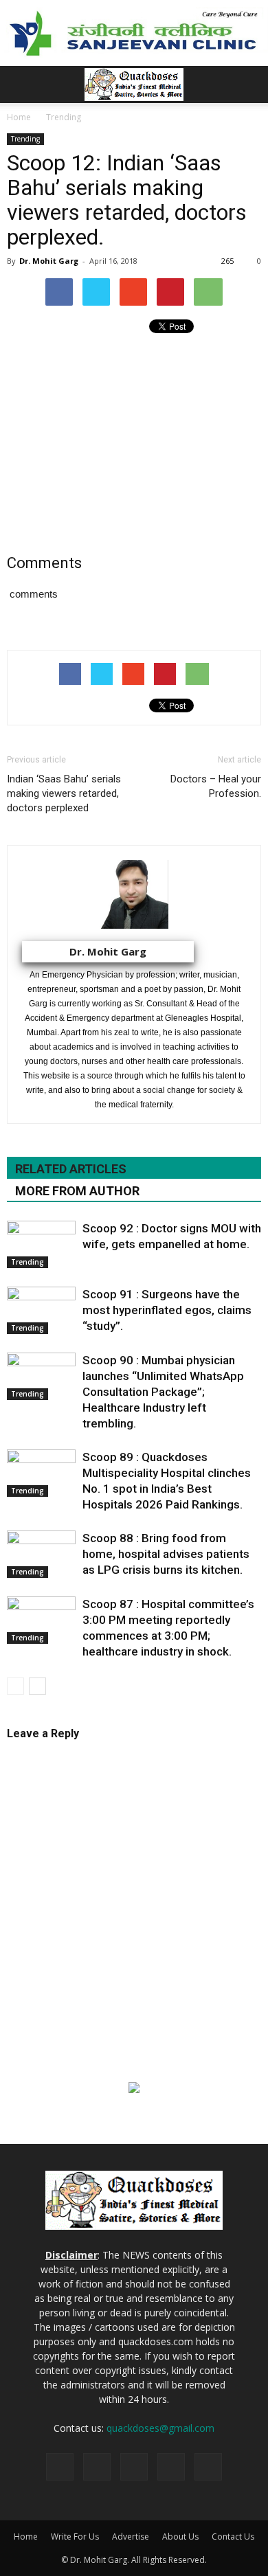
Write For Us (75, 2537)
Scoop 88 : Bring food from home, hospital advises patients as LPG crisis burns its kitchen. (166, 1554)
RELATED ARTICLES (71, 1169)
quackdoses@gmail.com (160, 2428)
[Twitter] (171, 2467)
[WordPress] (208, 2467)
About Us (180, 2537)
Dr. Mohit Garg (49, 261)
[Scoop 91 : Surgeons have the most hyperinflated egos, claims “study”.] (41, 1310)
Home (26, 2537)
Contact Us (233, 2537)
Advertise (131, 2537)
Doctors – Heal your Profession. (216, 786)
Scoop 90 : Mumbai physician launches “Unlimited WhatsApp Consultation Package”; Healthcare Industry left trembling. (163, 1392)
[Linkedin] (134, 2467)
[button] (249, 84)
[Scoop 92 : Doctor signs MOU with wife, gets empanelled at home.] (41, 1244)
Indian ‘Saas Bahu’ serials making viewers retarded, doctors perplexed (64, 793)
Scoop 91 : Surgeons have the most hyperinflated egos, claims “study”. (167, 1310)
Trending (25, 139)
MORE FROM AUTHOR (77, 1191)
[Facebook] (97, 2467)
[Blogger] (60, 2467)
